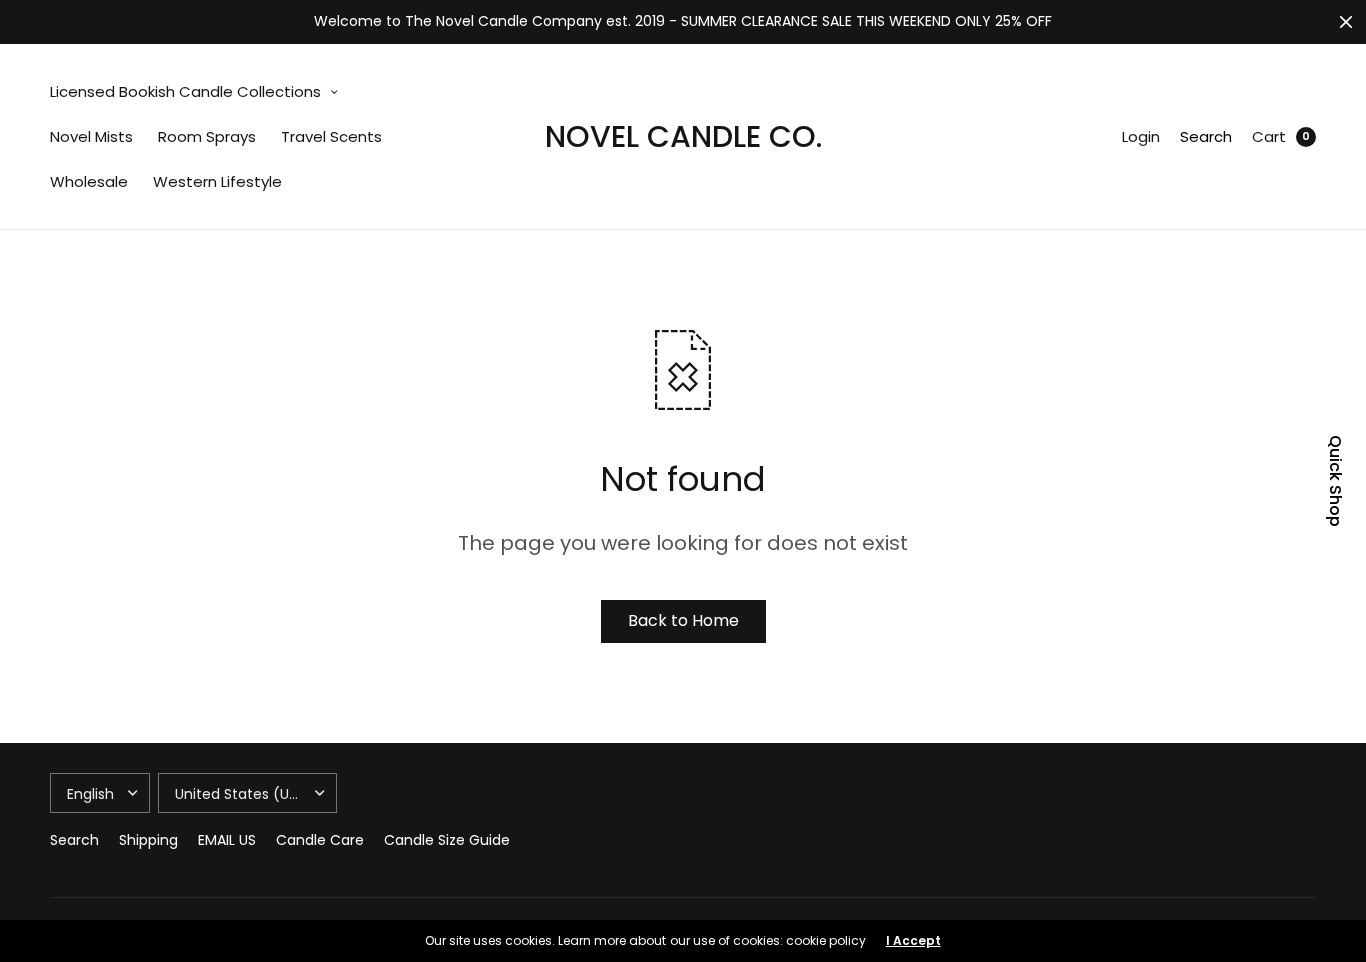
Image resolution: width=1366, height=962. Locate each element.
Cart (1269, 136)
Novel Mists (91, 136)
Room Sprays (207, 136)
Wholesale (89, 181)
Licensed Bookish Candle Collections (185, 91)
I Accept (913, 941)
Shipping (148, 840)
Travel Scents (331, 136)
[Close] (1346, 22)
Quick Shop (1335, 481)
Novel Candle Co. (683, 136)
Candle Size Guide (447, 840)
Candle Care (320, 840)
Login (1141, 136)
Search (1206, 136)
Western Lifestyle (217, 181)
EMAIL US (227, 840)
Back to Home (683, 620)
